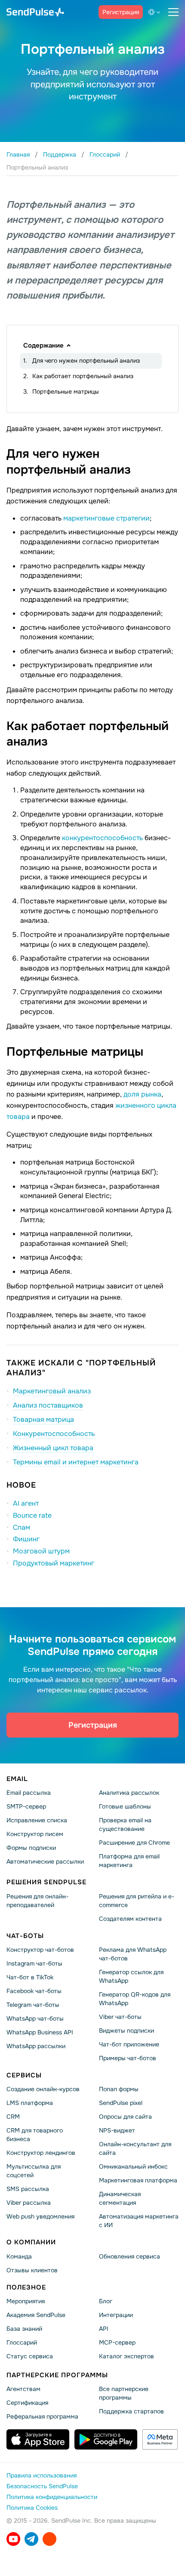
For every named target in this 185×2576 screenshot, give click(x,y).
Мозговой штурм (41, 1551)
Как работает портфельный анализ (83, 376)
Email (17, 1779)
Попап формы (119, 2089)
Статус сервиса (30, 2356)
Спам (22, 1527)
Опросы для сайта (125, 2117)
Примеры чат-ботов (128, 2058)
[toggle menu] (173, 12)
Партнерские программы (57, 2375)
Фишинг (26, 1539)
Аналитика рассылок (129, 1793)
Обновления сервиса (129, 2256)
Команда (19, 2256)
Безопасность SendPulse (42, 2486)
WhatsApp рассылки (36, 2046)
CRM (13, 2117)
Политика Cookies (32, 2508)
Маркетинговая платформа (138, 2180)
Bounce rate (32, 1515)
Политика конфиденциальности (52, 2497)
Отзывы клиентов (32, 2270)
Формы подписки (31, 1848)
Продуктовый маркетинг (54, 1563)
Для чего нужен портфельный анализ (86, 361)
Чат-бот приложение (129, 2044)
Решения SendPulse (46, 1882)
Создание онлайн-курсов (43, 2089)
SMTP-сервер (26, 1806)
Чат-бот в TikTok (30, 1977)
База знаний (24, 2329)
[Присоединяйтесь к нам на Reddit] (49, 2539)
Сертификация (27, 2403)
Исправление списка (37, 1820)
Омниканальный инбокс (133, 2166)
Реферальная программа (42, 2416)
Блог (106, 2301)
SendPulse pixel (121, 2103)
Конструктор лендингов (41, 2153)
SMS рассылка (28, 2189)
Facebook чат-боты (34, 1991)
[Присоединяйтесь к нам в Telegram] (31, 2539)
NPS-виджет (117, 2130)
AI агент (26, 1503)
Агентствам (23, 2389)
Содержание (43, 345)
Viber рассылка (29, 2203)
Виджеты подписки (126, 2031)
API (104, 2329)
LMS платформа (30, 2103)
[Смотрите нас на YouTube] (13, 2539)
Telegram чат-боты (33, 2005)
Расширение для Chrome (134, 1843)
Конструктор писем (35, 1834)
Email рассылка (29, 1793)
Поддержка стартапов (131, 2411)
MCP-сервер (117, 2342)
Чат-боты (25, 1935)
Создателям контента (130, 1918)
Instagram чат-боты (34, 1963)
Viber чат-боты (120, 2017)
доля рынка (142, 1094)
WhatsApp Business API (40, 2032)
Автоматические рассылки (45, 1861)
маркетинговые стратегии (106, 518)
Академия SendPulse (36, 2315)
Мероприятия (26, 2301)
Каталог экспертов (126, 2356)
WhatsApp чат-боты (35, 2018)
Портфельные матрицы (66, 391)
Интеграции (116, 2315)
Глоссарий (22, 2342)
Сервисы (24, 2075)
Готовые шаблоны (125, 1806)
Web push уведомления (40, 2216)
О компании (31, 2242)
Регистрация (121, 12)
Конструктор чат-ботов (40, 1950)
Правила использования (42, 2475)
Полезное (26, 2287)
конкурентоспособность (102, 838)
